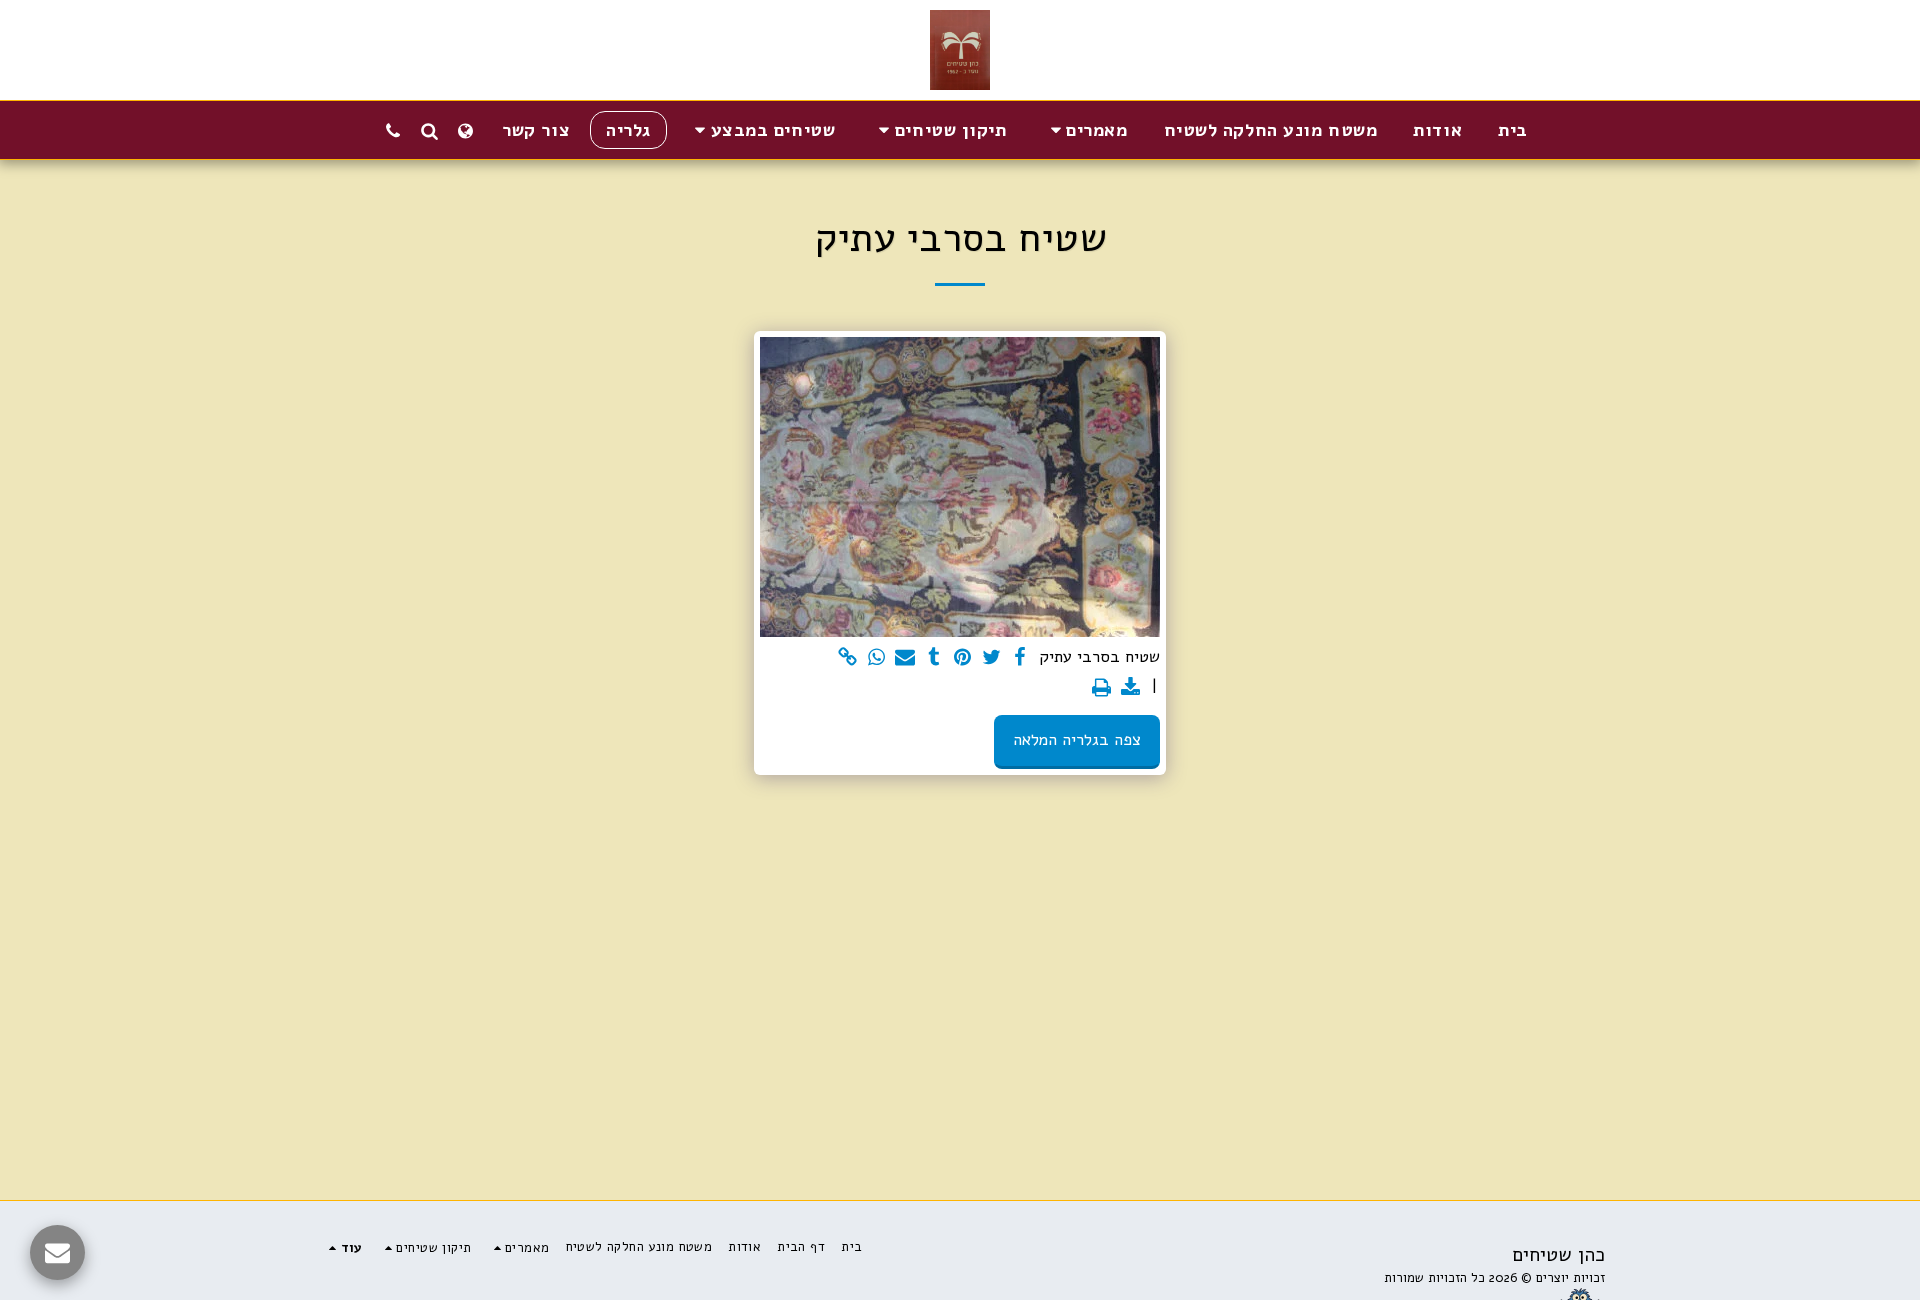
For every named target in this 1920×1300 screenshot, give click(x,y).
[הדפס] (1101, 688)
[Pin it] (962, 658)
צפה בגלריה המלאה (1077, 739)
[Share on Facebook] (1020, 658)
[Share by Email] (905, 658)
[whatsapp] (876, 658)
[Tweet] (991, 658)
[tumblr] (934, 658)
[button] (1085, 130)
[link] (847, 658)
